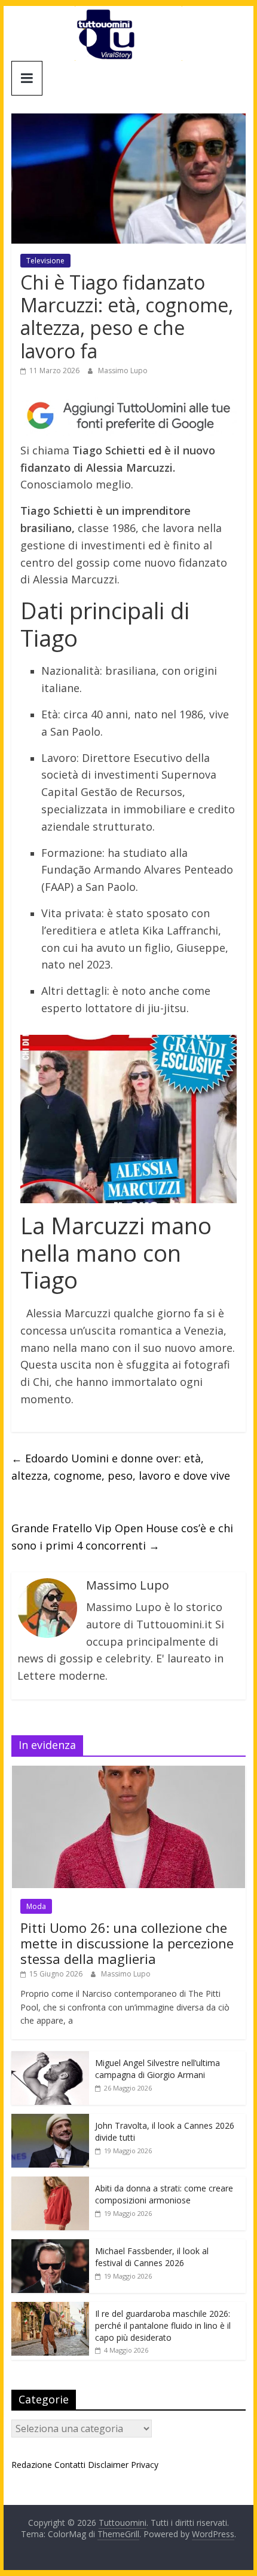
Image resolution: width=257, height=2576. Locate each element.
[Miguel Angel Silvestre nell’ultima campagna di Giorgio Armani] (50, 2057)
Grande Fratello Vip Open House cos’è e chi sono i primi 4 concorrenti (122, 1537)
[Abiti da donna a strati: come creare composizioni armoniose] (50, 2183)
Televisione (45, 261)
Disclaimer (108, 2465)
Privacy (145, 2465)
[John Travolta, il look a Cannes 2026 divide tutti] (50, 2120)
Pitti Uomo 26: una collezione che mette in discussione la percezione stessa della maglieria (127, 1943)
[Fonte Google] (128, 416)
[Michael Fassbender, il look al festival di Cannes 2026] (50, 2245)
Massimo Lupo (123, 371)
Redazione (32, 2465)
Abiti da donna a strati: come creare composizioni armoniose (164, 2194)
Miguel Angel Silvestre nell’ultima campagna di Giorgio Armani (157, 2069)
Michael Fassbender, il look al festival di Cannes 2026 (152, 2257)
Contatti (70, 2465)
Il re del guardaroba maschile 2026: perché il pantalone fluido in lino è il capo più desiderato (163, 2325)
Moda (36, 1906)
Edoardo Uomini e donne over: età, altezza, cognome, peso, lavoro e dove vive (121, 1467)
